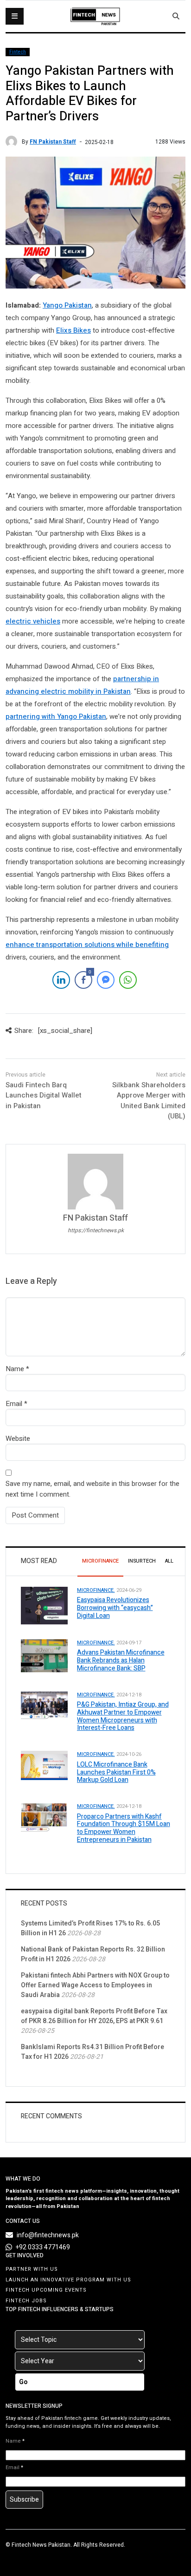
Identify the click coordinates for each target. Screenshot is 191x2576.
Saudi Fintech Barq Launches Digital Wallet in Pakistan (44, 1095)
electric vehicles (33, 621)
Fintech (18, 52)
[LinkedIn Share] (61, 980)
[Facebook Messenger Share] (106, 980)
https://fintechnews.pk (96, 1230)
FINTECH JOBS (26, 2301)
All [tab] (169, 1561)
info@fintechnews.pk (48, 2235)
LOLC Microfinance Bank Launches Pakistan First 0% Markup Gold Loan (116, 1772)
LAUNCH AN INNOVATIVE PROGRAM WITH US (68, 2280)
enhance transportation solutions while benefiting (87, 945)
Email (14, 1404)
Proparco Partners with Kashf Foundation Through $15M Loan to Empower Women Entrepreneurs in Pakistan (124, 1828)
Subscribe (24, 2500)
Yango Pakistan (67, 305)
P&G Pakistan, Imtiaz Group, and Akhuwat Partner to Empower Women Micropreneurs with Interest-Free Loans (123, 1716)
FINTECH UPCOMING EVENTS (46, 2290)
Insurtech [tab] (142, 1561)
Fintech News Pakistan (41, 2545)
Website (18, 1439)
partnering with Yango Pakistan (56, 716)
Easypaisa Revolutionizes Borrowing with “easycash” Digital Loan (115, 1608)
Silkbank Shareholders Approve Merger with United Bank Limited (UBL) (149, 1101)
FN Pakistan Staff (53, 142)
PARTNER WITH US (32, 2269)
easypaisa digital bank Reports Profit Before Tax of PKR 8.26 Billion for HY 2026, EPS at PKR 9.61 (94, 2016)
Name (15, 1369)
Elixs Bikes (73, 330)
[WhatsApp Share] (128, 980)
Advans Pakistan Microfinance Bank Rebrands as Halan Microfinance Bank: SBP (121, 1660)
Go (23, 2382)
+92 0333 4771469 (43, 2247)
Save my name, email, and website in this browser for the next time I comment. (92, 1489)
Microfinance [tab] (100, 1561)
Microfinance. (96, 1590)
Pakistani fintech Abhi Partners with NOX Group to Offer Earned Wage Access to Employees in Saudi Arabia (95, 1985)
